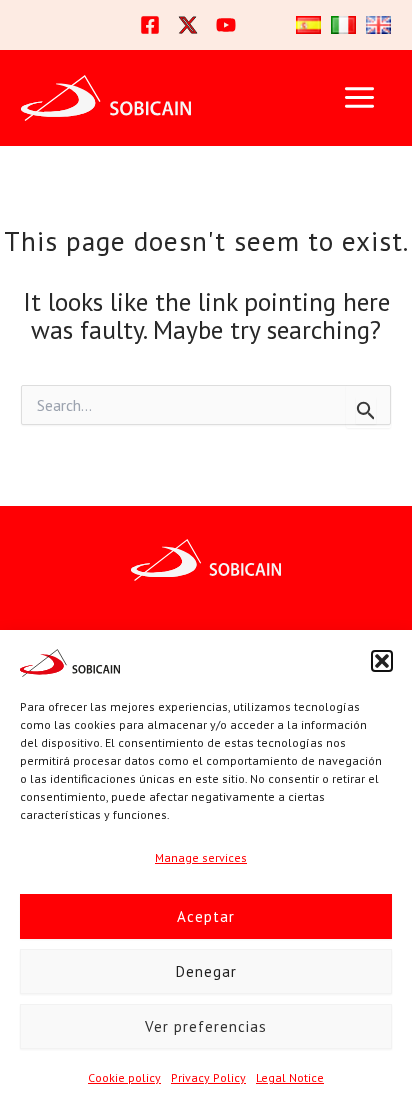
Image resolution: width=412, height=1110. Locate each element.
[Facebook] (150, 25)
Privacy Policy (208, 1077)
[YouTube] (226, 25)
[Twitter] (188, 25)
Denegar (206, 971)
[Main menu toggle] (359, 98)
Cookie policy (124, 1077)
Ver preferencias (206, 1026)
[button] (382, 661)
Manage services (201, 857)
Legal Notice (290, 1077)
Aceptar (206, 916)
